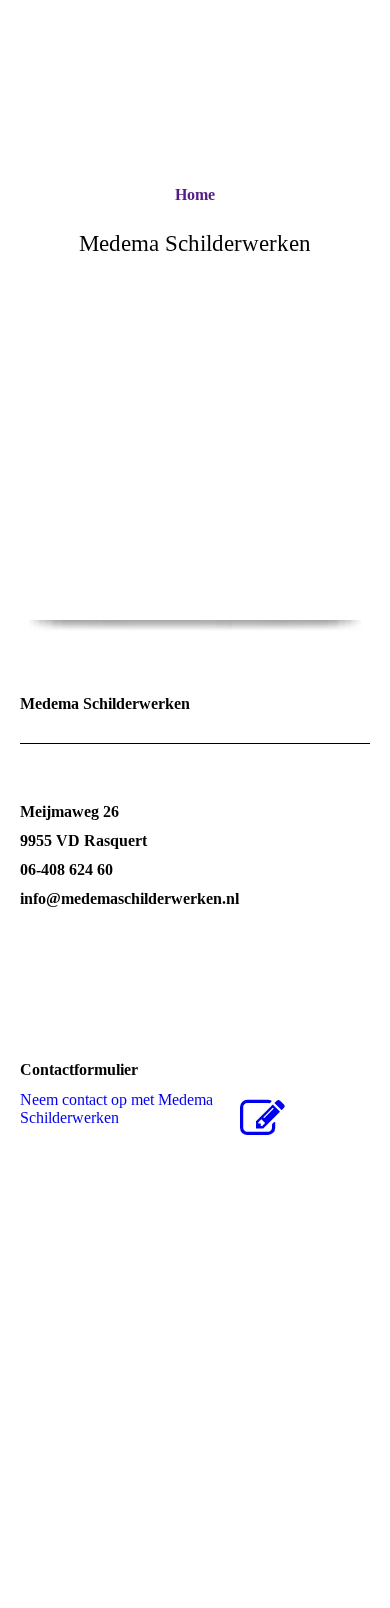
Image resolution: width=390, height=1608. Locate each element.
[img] (195, 520)
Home (195, 194)
